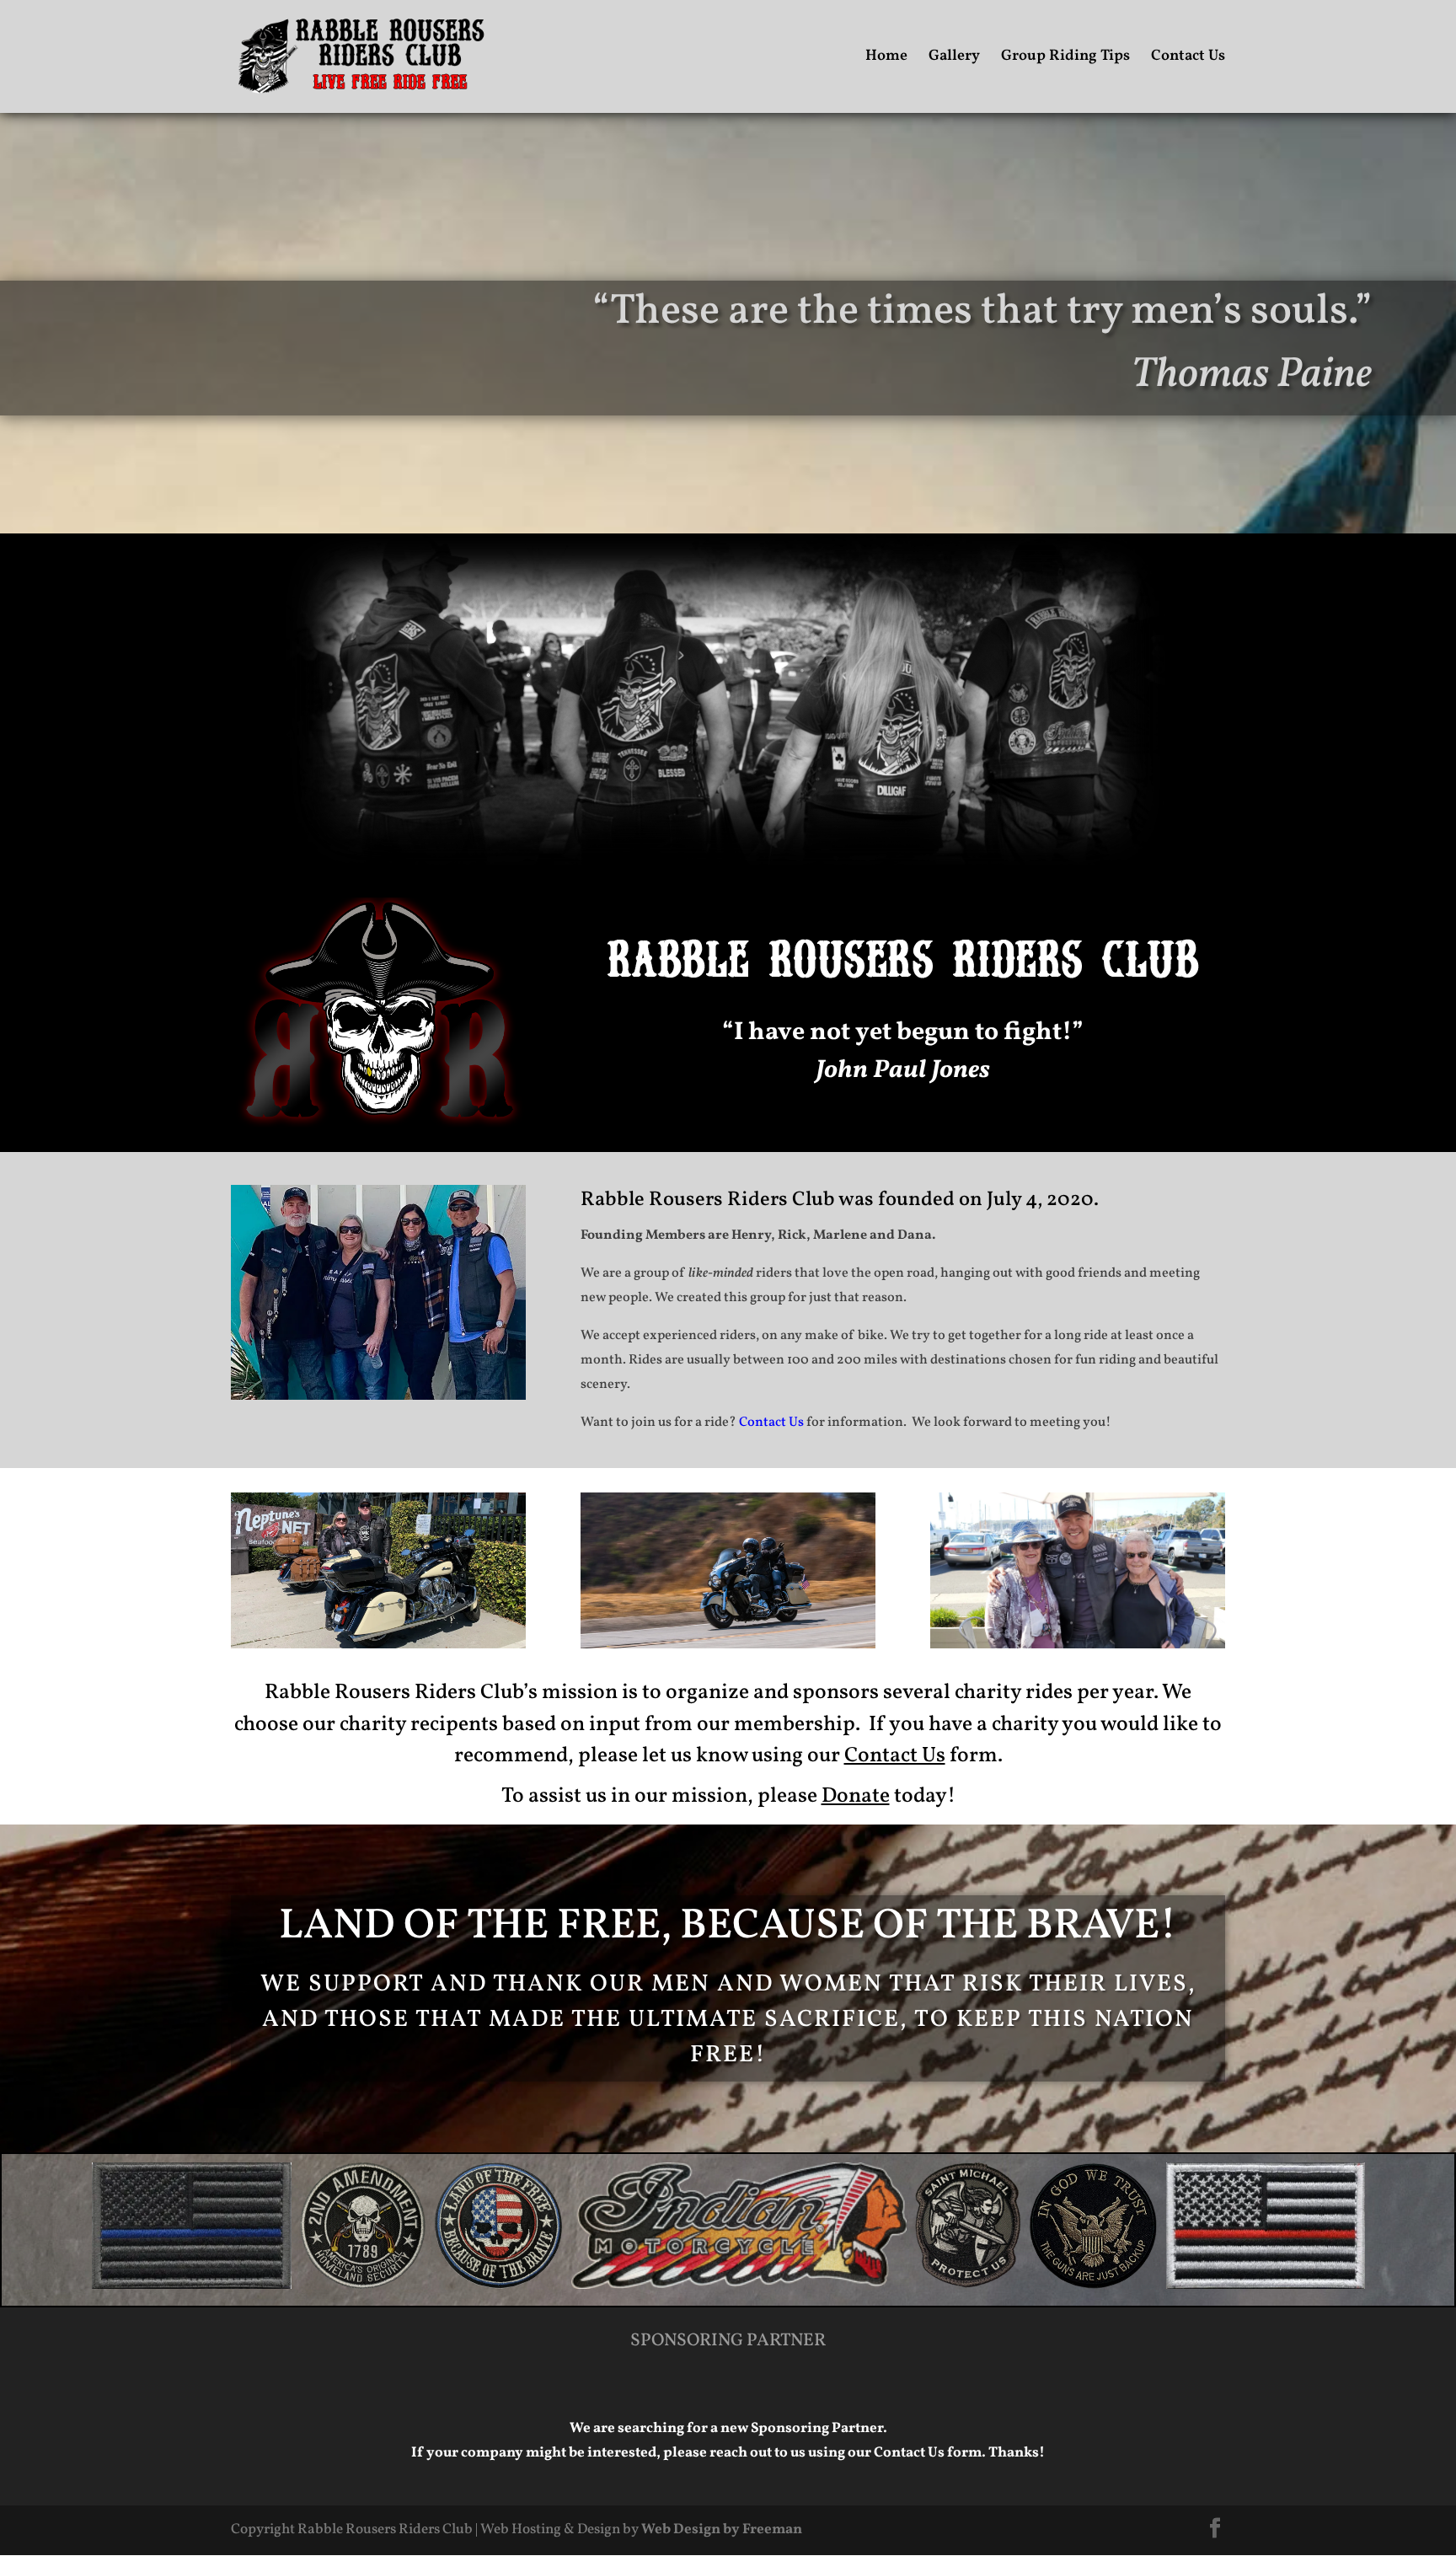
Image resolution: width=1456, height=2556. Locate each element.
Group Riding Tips (1065, 59)
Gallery (954, 59)
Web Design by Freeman (722, 2529)
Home (886, 59)
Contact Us (1188, 59)
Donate (856, 1796)
